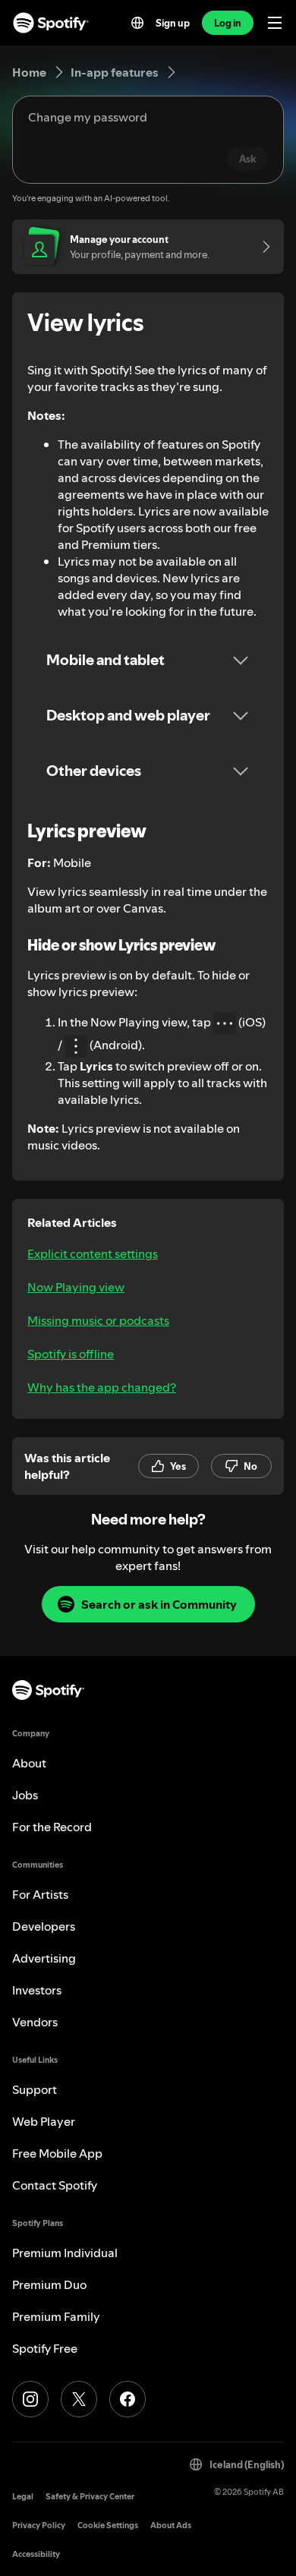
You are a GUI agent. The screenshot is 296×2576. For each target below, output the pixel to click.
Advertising (44, 1958)
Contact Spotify (55, 2185)
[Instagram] (30, 2399)
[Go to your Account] (261, 247)
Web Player (44, 2121)
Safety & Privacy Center (90, 2497)
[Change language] (137, 23)
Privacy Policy (39, 2526)
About (29, 1763)
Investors (37, 1990)
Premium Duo (49, 2284)
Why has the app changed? (102, 1387)
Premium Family (56, 2316)
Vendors (35, 2022)
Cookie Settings (108, 2526)
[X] (79, 2399)
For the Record (52, 1827)
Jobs (25, 1795)
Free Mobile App (57, 2153)
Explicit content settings (93, 1253)
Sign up (173, 23)
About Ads (171, 2526)
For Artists (40, 1894)
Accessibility (36, 2554)
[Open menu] (275, 23)
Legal (23, 2497)
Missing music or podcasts (98, 1320)
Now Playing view (76, 1287)
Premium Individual (65, 2253)
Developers (44, 1926)
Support (35, 2089)
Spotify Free (45, 2348)
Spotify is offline (71, 1354)
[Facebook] (128, 2399)
